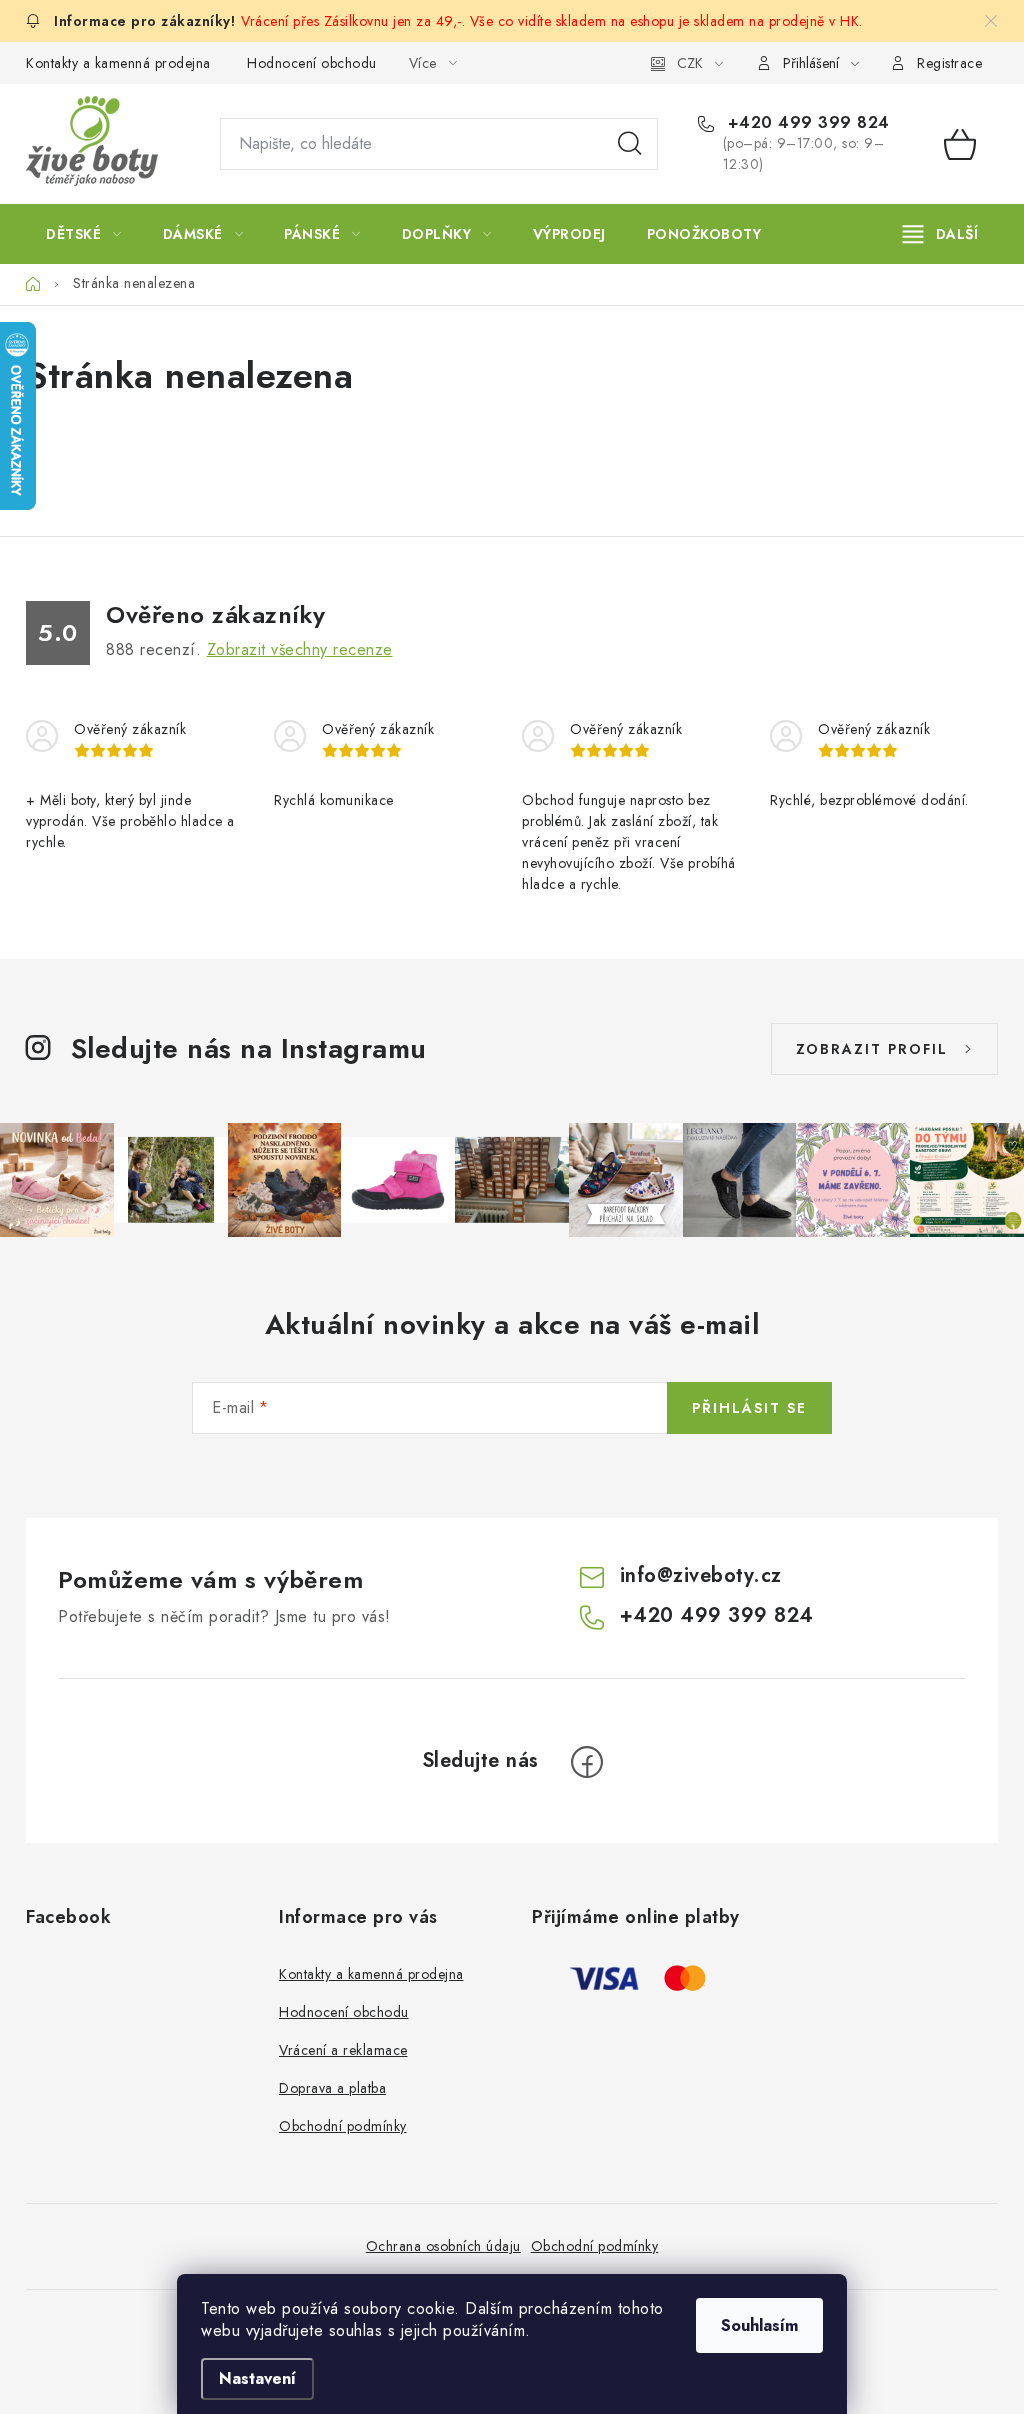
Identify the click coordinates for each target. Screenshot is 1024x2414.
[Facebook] (587, 1762)
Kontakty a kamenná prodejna (118, 63)
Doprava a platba (332, 2088)
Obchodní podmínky (343, 2126)
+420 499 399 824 (806, 123)
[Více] (940, 234)
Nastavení (257, 2378)
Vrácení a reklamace (343, 2050)
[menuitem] (84, 234)
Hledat (630, 144)
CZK (690, 63)
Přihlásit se (749, 1408)
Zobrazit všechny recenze (300, 649)
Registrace (949, 63)
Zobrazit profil (872, 1049)
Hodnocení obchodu (312, 63)
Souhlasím (759, 2325)
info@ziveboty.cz (701, 1575)
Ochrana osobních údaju (443, 2246)
